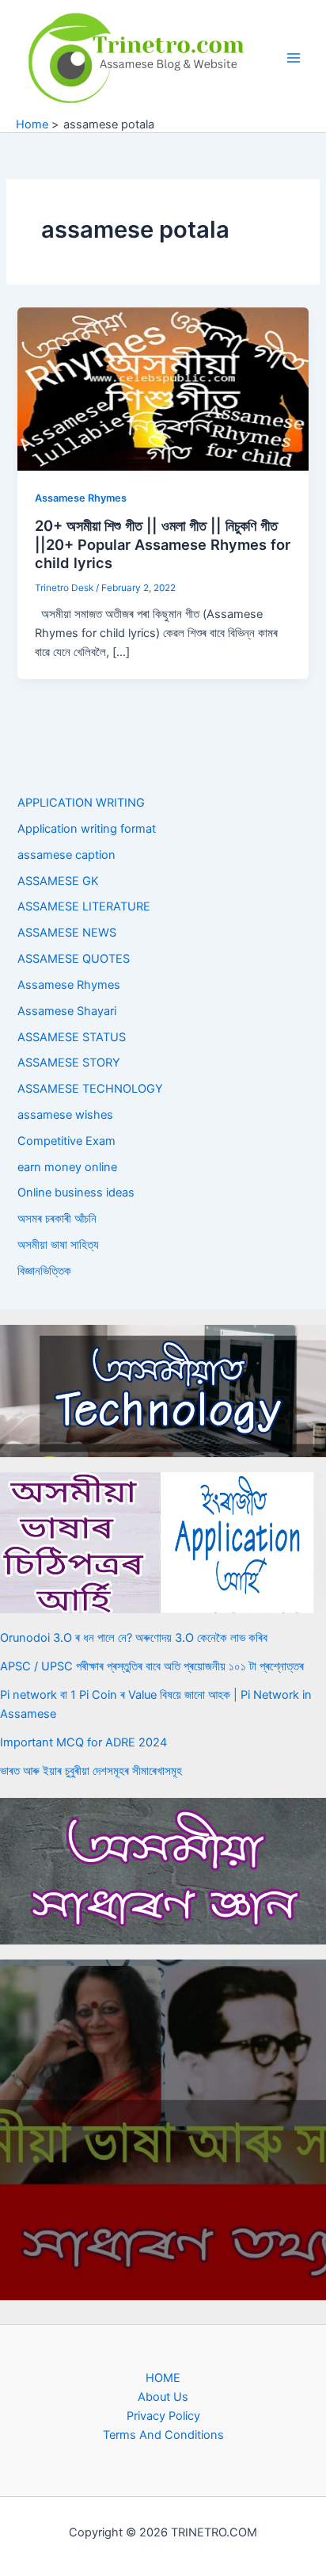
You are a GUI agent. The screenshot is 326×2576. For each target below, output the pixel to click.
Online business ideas (76, 1193)
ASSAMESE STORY (69, 1063)
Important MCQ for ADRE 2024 (83, 1742)
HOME (163, 2378)
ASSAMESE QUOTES (74, 959)
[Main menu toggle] (294, 58)
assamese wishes (65, 1115)
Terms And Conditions (163, 2435)
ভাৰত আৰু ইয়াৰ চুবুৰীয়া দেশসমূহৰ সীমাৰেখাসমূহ (91, 1771)
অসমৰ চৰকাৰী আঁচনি (57, 1219)
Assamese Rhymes (81, 498)
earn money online (67, 1167)
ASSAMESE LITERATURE (84, 906)
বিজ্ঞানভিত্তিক (44, 1271)
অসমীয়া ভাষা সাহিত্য (58, 1245)
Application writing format (87, 829)
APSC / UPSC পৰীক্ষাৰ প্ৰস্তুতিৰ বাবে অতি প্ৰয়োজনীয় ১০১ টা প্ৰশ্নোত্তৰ (152, 1666)
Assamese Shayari (67, 1011)
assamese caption (66, 855)
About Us (163, 2397)
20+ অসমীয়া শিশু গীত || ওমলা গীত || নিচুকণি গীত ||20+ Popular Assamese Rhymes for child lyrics (163, 544)
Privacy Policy (163, 2416)
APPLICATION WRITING (81, 803)
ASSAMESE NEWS (67, 933)
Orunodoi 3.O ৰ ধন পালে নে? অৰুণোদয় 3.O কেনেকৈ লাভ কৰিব (134, 1638)
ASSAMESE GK (58, 881)
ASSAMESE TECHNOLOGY (90, 1089)
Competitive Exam (66, 1141)
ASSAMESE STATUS (72, 1037)
